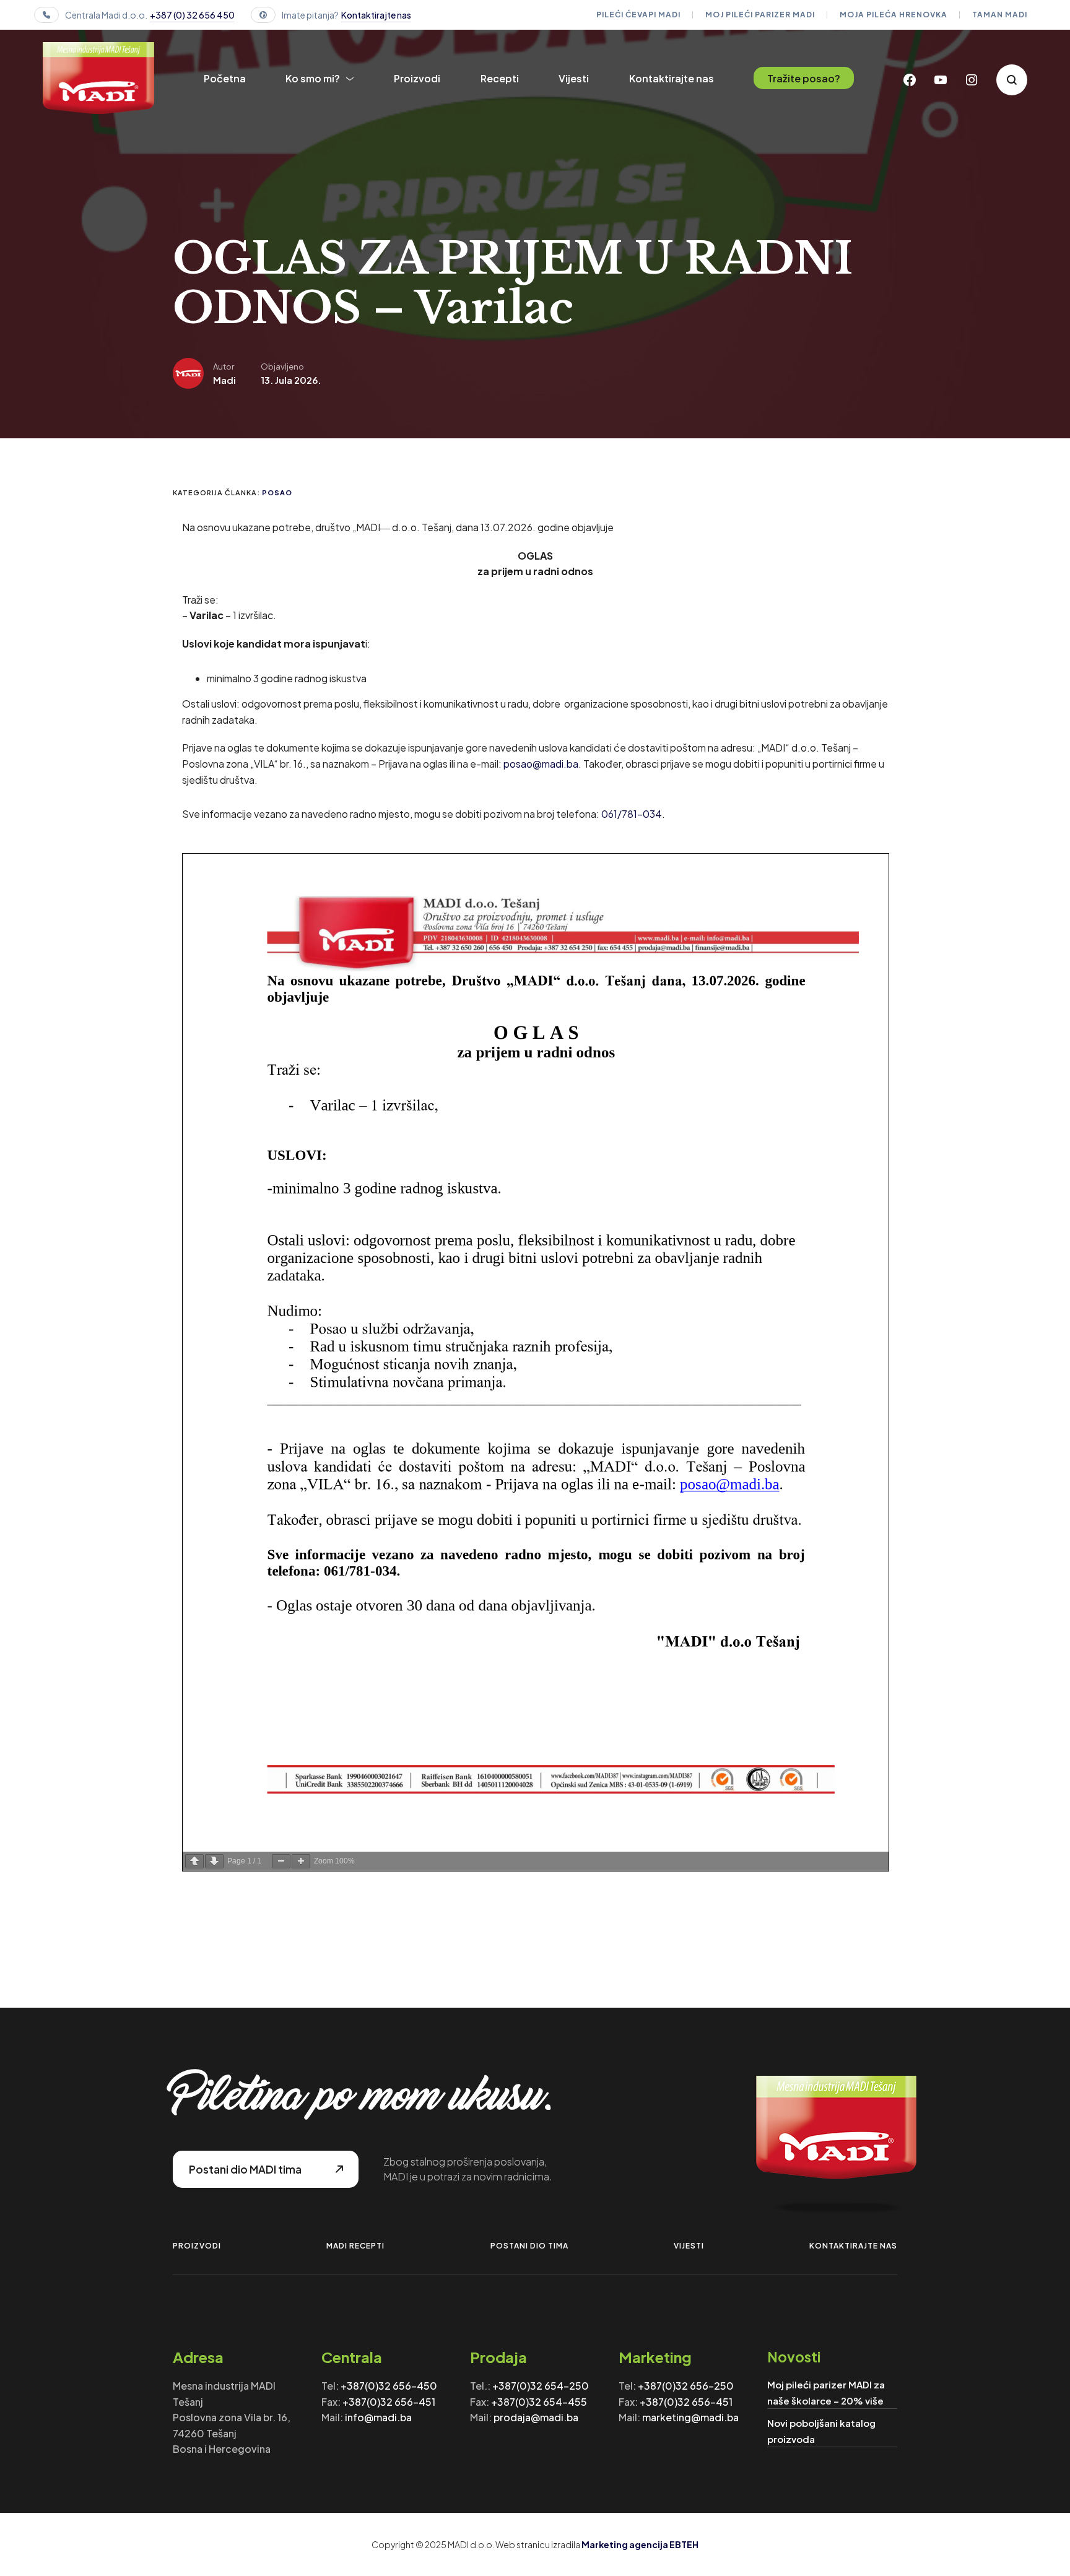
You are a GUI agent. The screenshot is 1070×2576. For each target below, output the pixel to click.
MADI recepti (355, 2246)
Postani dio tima (529, 2246)
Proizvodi (417, 78)
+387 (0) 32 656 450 (192, 15)
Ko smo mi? (313, 78)
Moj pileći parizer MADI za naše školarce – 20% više (826, 2392)
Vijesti (574, 78)
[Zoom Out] (281, 1861)
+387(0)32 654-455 (539, 2402)
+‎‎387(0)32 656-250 (686, 2386)
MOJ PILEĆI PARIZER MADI (760, 15)
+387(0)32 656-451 (389, 2402)
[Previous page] (194, 1861)
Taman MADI (1000, 15)
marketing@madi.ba (690, 2417)
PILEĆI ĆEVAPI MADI (638, 15)
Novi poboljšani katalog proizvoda (821, 2431)
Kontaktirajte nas (376, 15)
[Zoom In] (301, 1861)
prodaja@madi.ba (536, 2417)
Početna (225, 78)
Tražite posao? (804, 78)
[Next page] (214, 1861)
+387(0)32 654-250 (541, 2386)
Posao (277, 492)
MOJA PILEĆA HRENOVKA (894, 15)
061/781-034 (632, 814)
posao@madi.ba (541, 764)
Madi (224, 380)
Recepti (500, 78)
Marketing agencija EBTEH (640, 2544)
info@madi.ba (378, 2417)
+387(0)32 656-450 (389, 2386)
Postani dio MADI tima (245, 2169)
